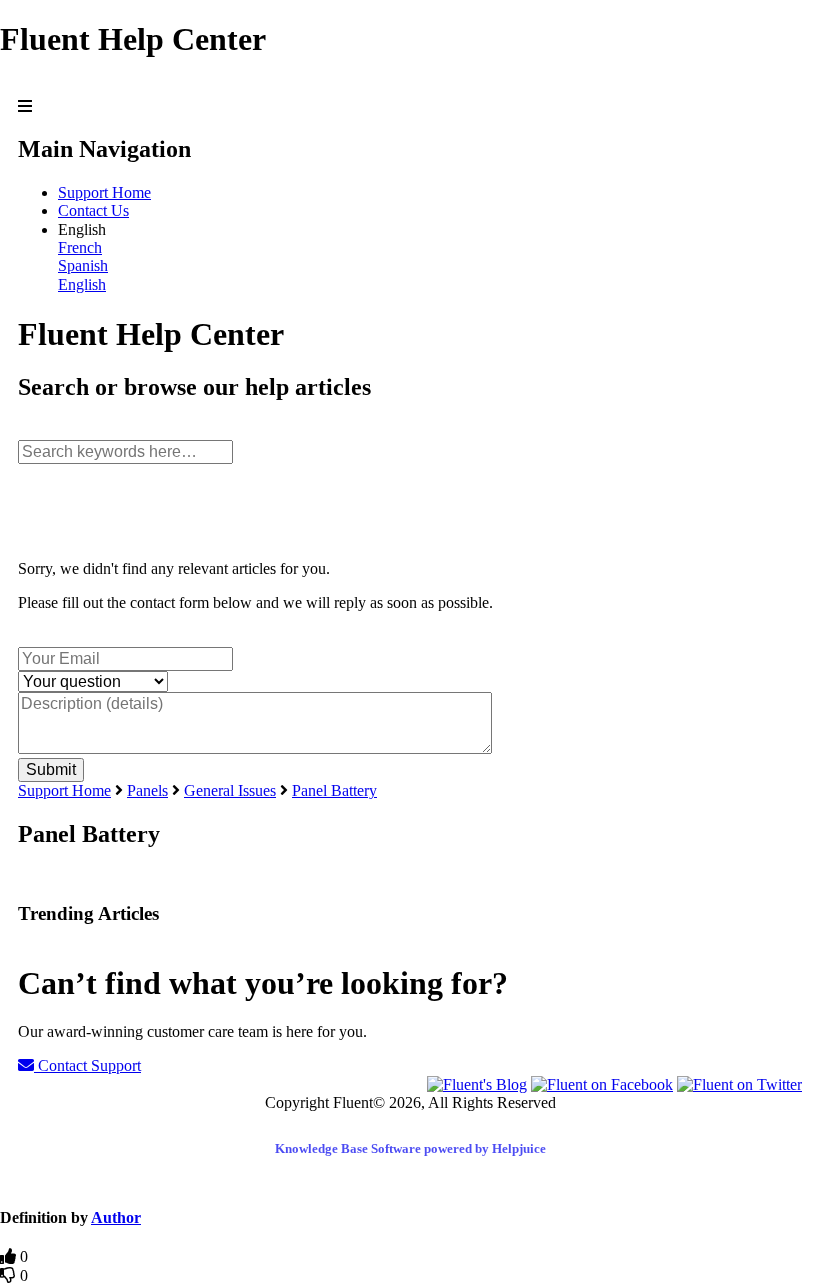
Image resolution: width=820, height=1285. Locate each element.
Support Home (104, 192)
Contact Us (93, 210)
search (38, 429)
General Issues (230, 790)
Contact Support (87, 1065)
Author (116, 1217)
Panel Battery (334, 790)
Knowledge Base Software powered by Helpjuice (410, 1148)
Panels (147, 790)
